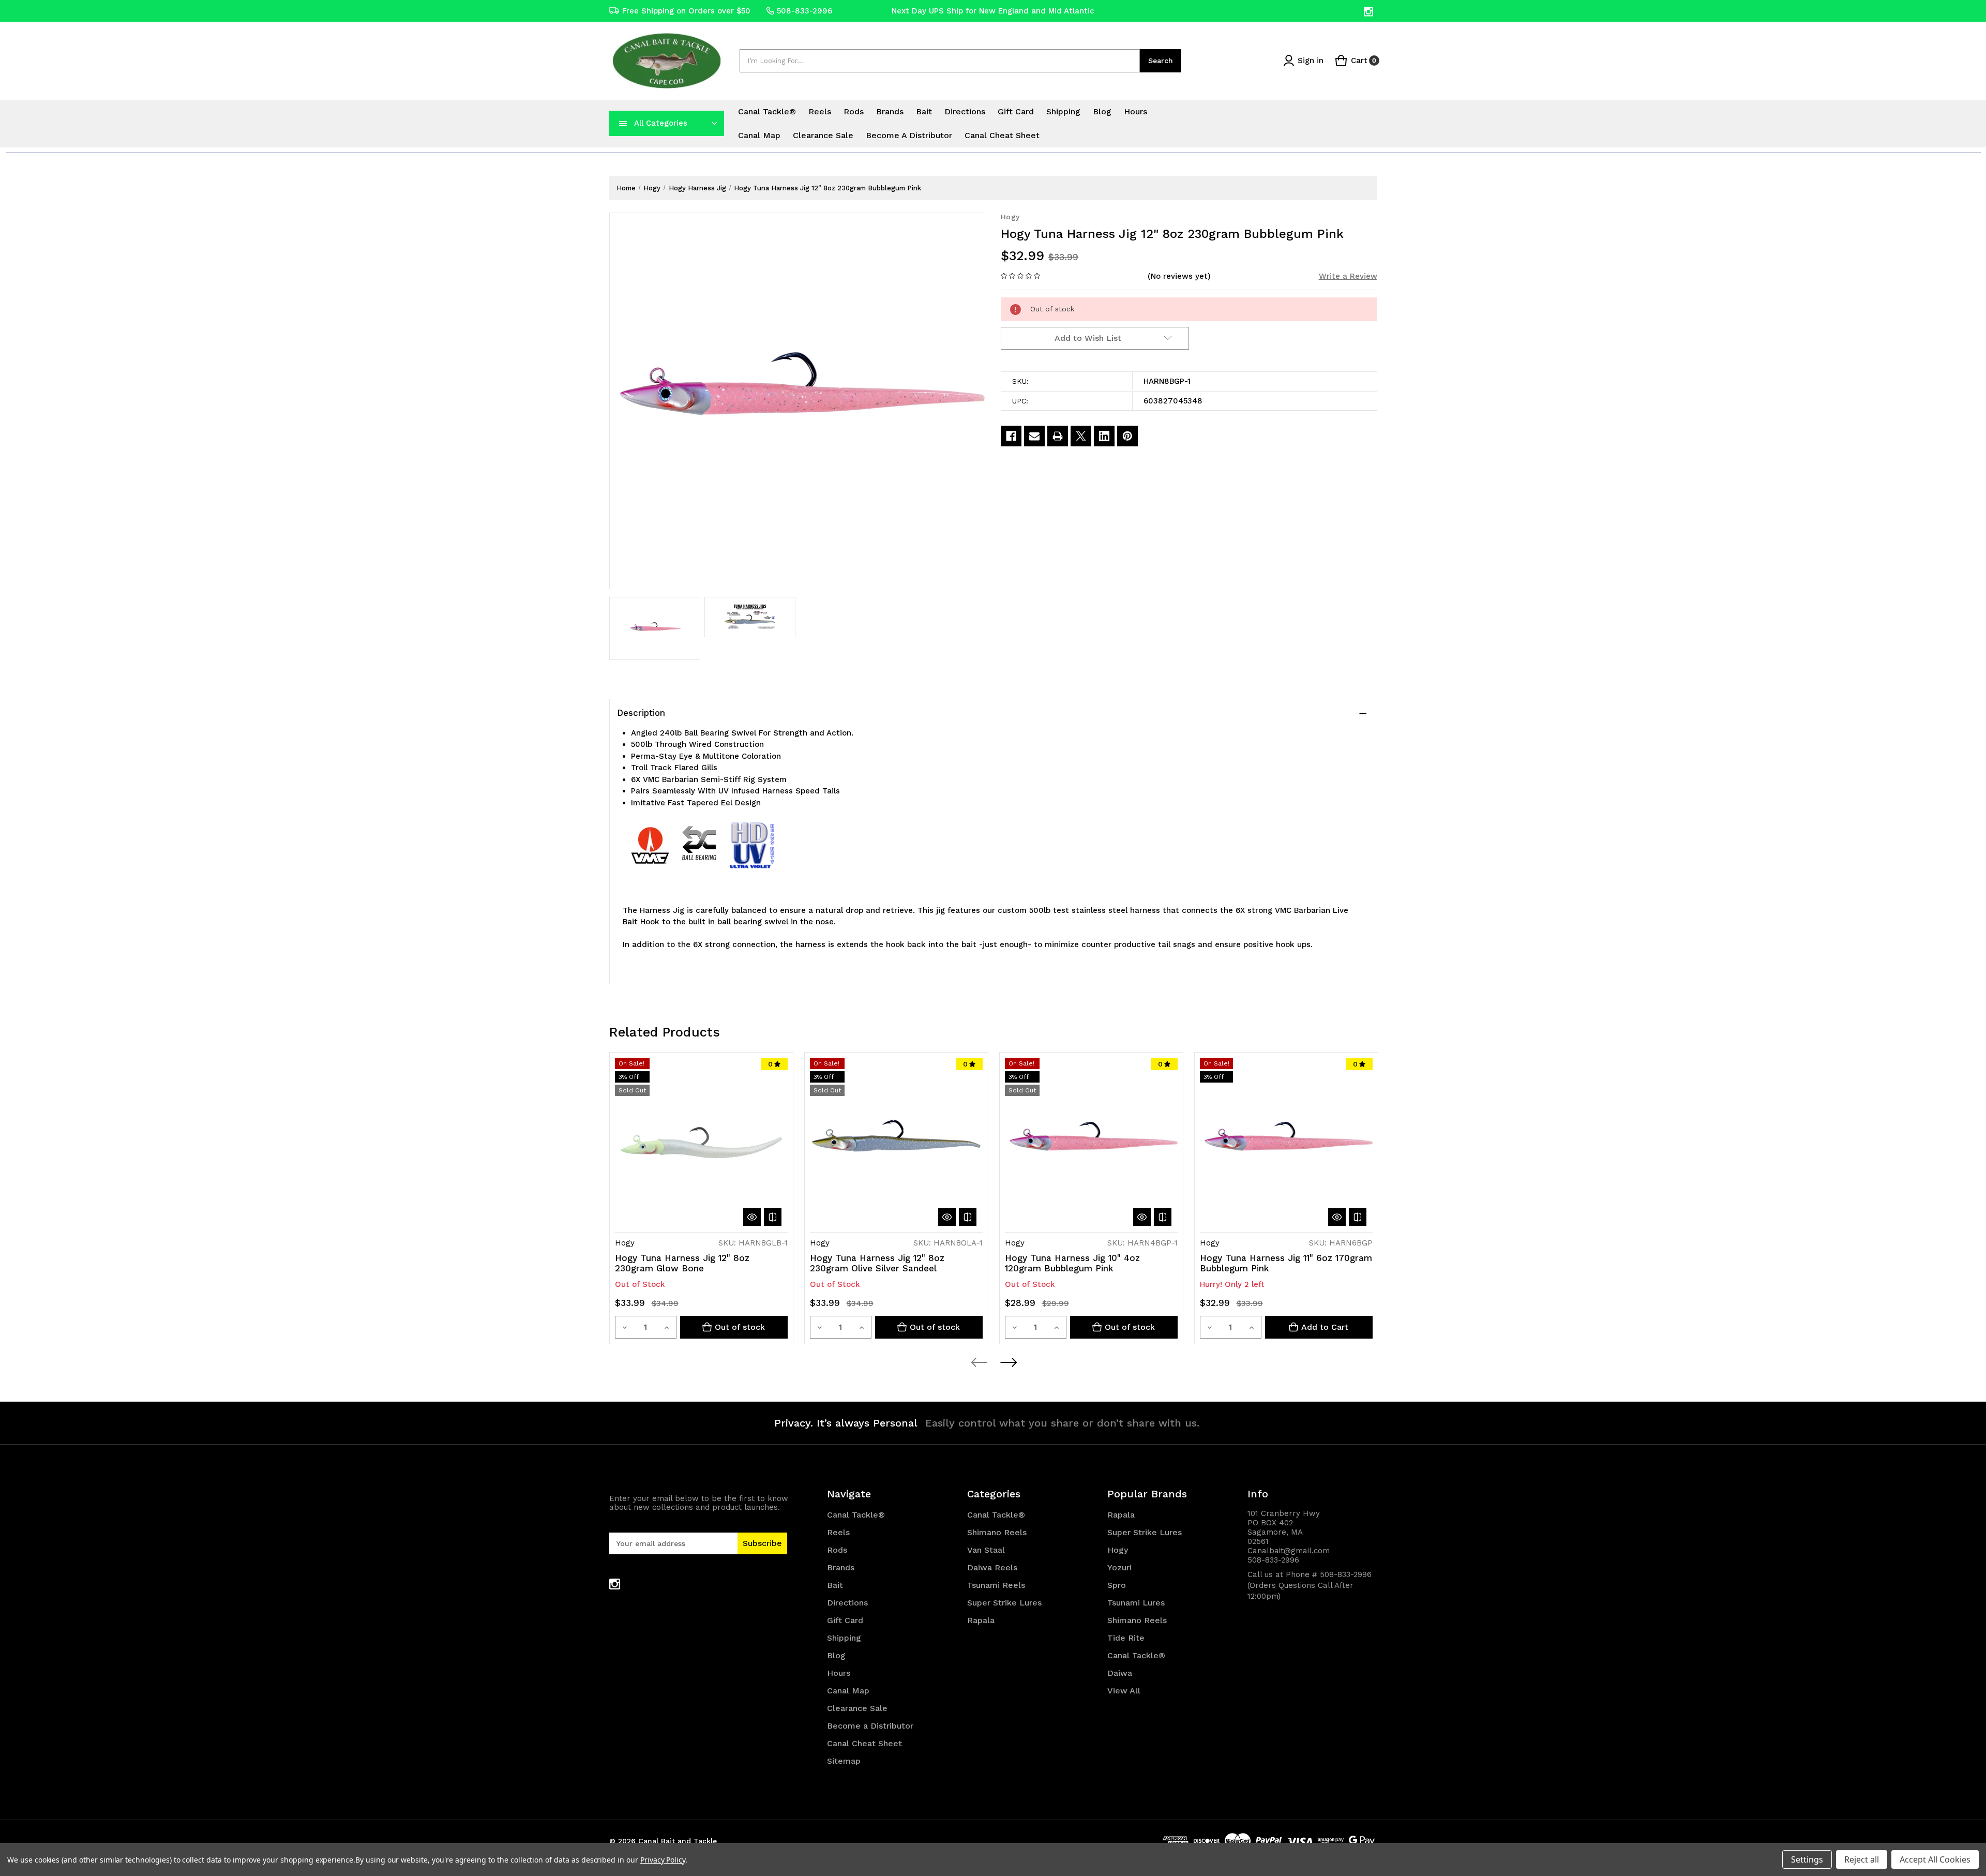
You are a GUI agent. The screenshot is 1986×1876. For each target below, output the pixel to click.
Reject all (1862, 1859)
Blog (1102, 111)
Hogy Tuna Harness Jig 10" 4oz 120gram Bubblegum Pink (1072, 1263)
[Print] (1058, 436)
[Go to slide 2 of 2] (1008, 1362)
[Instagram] (1369, 12)
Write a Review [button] (1348, 276)
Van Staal (986, 1550)
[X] (1081, 436)
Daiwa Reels (992, 1567)
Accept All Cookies (1935, 1859)
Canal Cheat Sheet (1002, 135)
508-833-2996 (804, 11)
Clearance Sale (823, 135)
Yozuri (1119, 1567)
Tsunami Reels (996, 1585)
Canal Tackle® (767, 111)
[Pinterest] (1127, 436)
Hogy (1118, 1550)
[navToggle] (623, 123)
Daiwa (1120, 1673)
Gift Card (1016, 111)
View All (1124, 1691)
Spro (1117, 1585)
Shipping (1063, 111)
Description (641, 713)
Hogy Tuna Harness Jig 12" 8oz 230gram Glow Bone (682, 1263)
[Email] (1034, 436)
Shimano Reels (997, 1532)
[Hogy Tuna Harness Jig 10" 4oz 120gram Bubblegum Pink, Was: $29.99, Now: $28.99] (1091, 1144)
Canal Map (759, 135)
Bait (924, 111)
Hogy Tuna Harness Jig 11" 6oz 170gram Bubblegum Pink (1286, 1263)
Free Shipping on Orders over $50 (686, 11)
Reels (820, 111)
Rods (854, 111)
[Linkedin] (1104, 436)
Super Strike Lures (1004, 1603)
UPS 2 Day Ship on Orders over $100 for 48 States (993, 12)
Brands (890, 111)
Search (1161, 61)
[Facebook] (1011, 436)
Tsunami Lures (1136, 1603)
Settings (1807, 1859)
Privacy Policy (663, 1860)
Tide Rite (1126, 1638)
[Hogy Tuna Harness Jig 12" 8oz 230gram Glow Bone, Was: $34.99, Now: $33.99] (701, 1144)
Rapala (981, 1620)
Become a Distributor (909, 135)
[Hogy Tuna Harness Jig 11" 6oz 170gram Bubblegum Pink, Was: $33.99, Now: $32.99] (1286, 1144)
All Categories (661, 123)
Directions (965, 111)
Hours (1135, 111)
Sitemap (844, 1761)
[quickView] (752, 1217)
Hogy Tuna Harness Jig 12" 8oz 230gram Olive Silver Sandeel (877, 1263)
